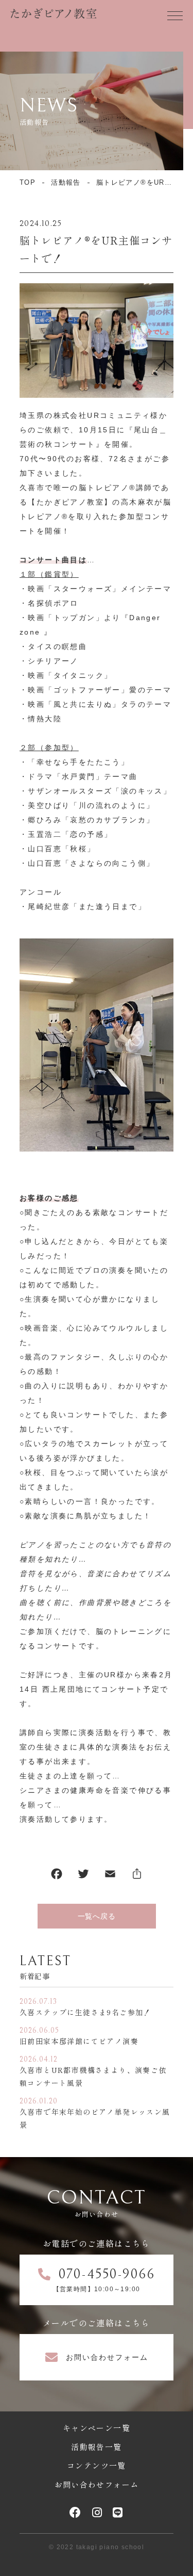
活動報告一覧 (96, 2447)
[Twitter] (83, 1876)
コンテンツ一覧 (97, 2465)
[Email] (110, 1876)
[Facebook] (57, 1876)
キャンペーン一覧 (97, 2428)
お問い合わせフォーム (97, 2484)
